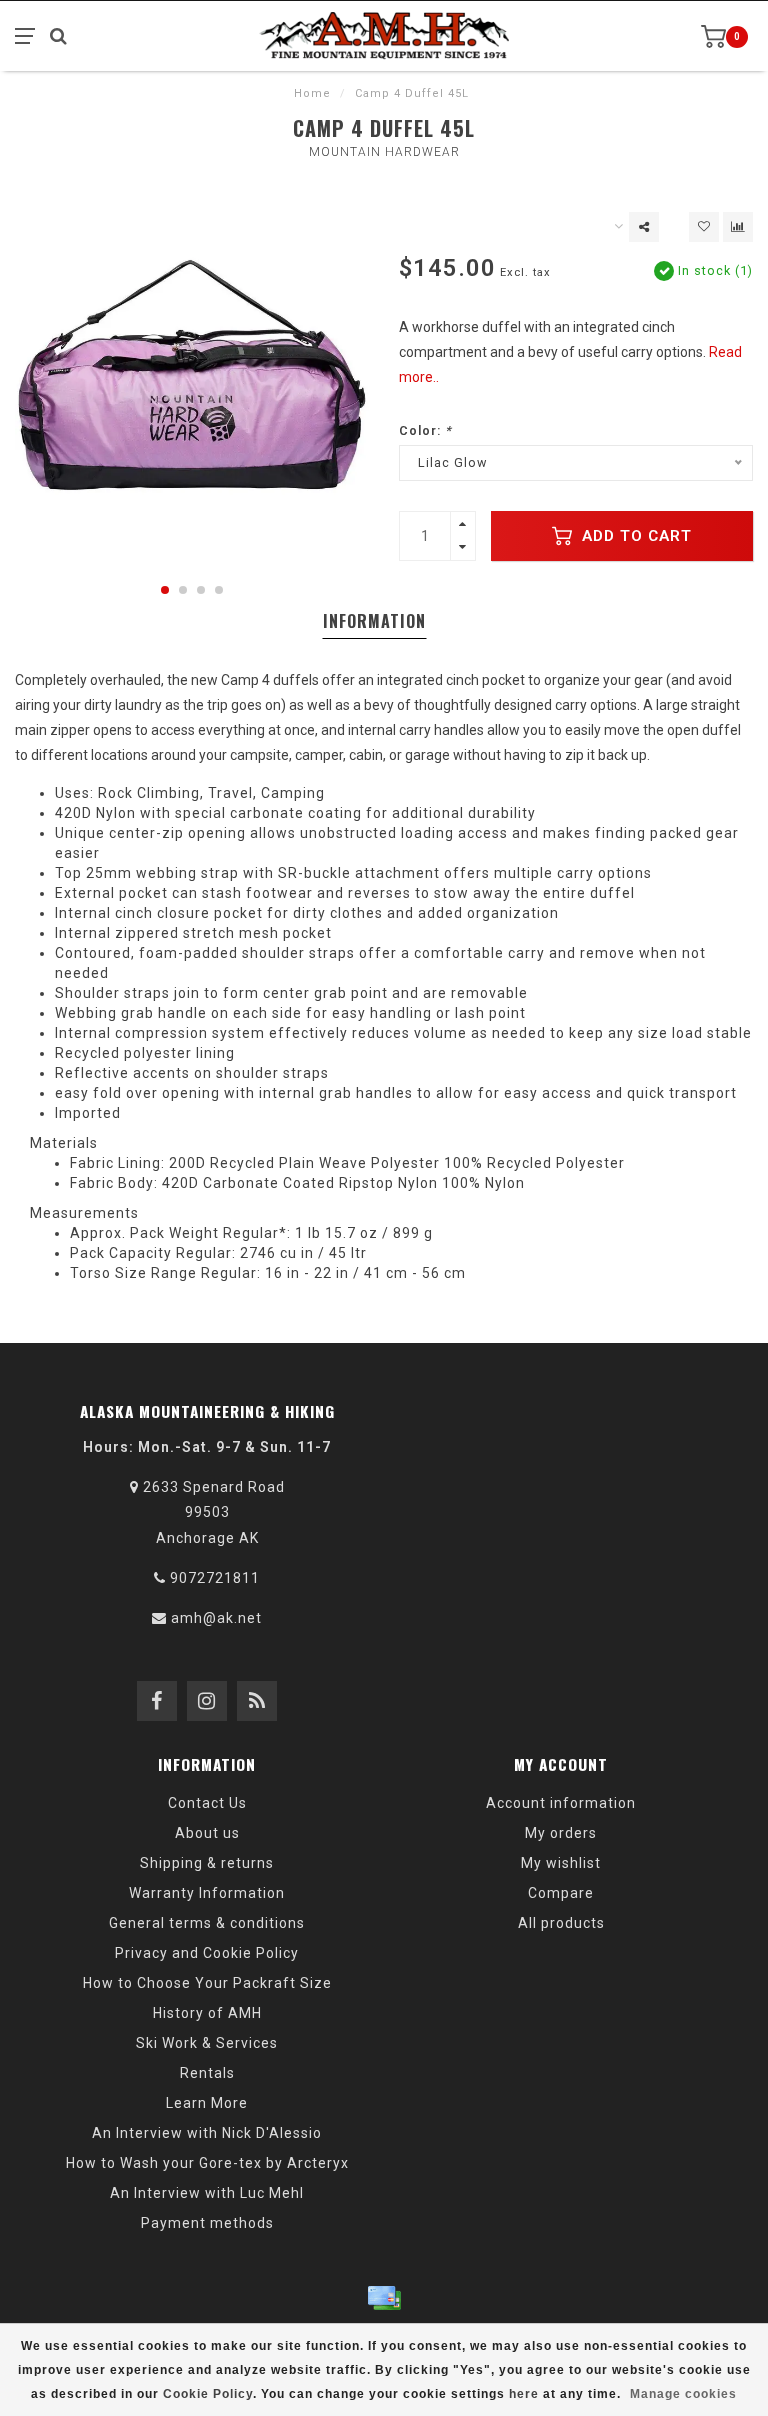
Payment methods (207, 2223)
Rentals (207, 2073)
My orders (561, 1833)
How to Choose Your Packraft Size (207, 1983)
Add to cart (634, 536)
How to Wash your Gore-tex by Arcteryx (207, 2163)
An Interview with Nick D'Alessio (207, 2133)
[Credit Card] (384, 2298)
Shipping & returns (207, 1863)
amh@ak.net (216, 1618)
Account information (561, 1803)
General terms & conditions (207, 1923)
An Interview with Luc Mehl (207, 2193)
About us (207, 1833)
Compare (561, 1893)
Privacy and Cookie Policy (207, 1953)
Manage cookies (683, 2394)
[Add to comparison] (738, 227)
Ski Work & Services (207, 2043)
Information (374, 621)
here (524, 2394)
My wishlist (561, 1863)
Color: (425, 430)
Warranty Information (207, 1893)
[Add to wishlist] (704, 227)
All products (561, 1923)
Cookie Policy (208, 2394)
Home (312, 93)
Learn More (207, 2103)
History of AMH (207, 2013)
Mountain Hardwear (384, 152)
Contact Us (207, 1803)
